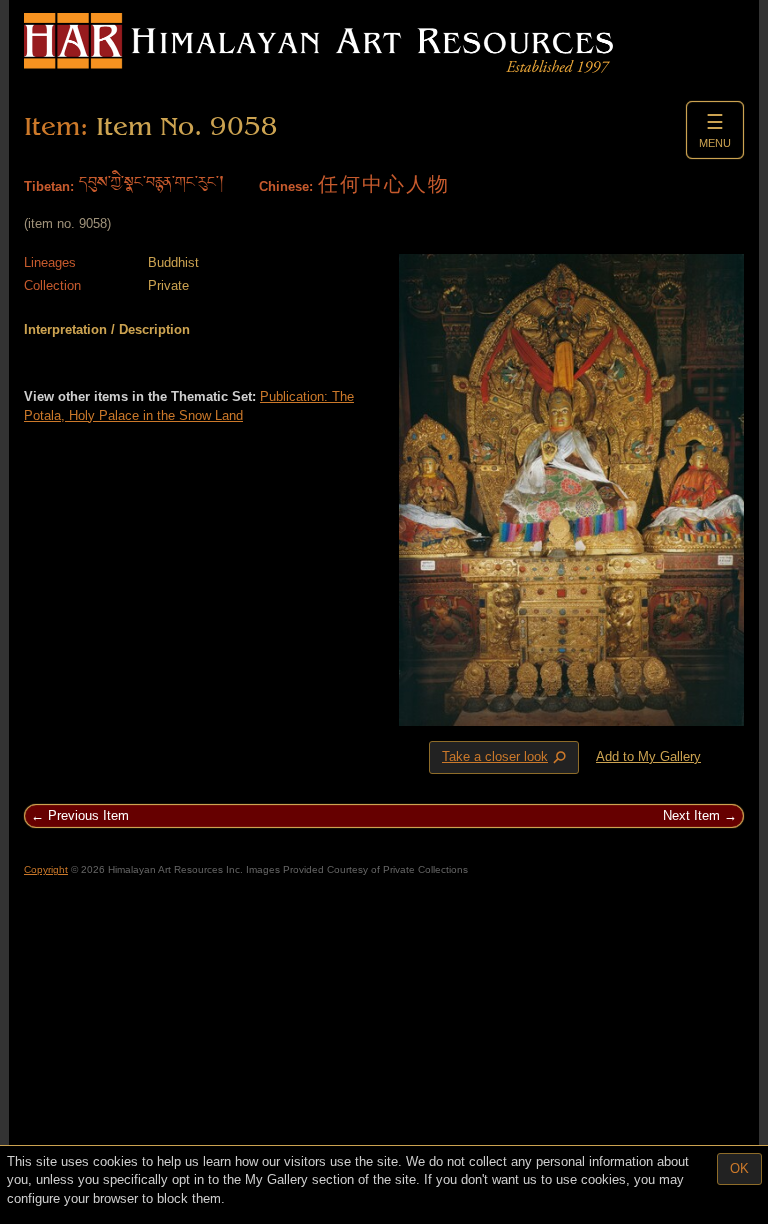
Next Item (691, 815)
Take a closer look (506, 758)
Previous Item (88, 815)
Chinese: (286, 186)
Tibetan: (49, 186)
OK (739, 1168)
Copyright (46, 869)
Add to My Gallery (648, 756)
